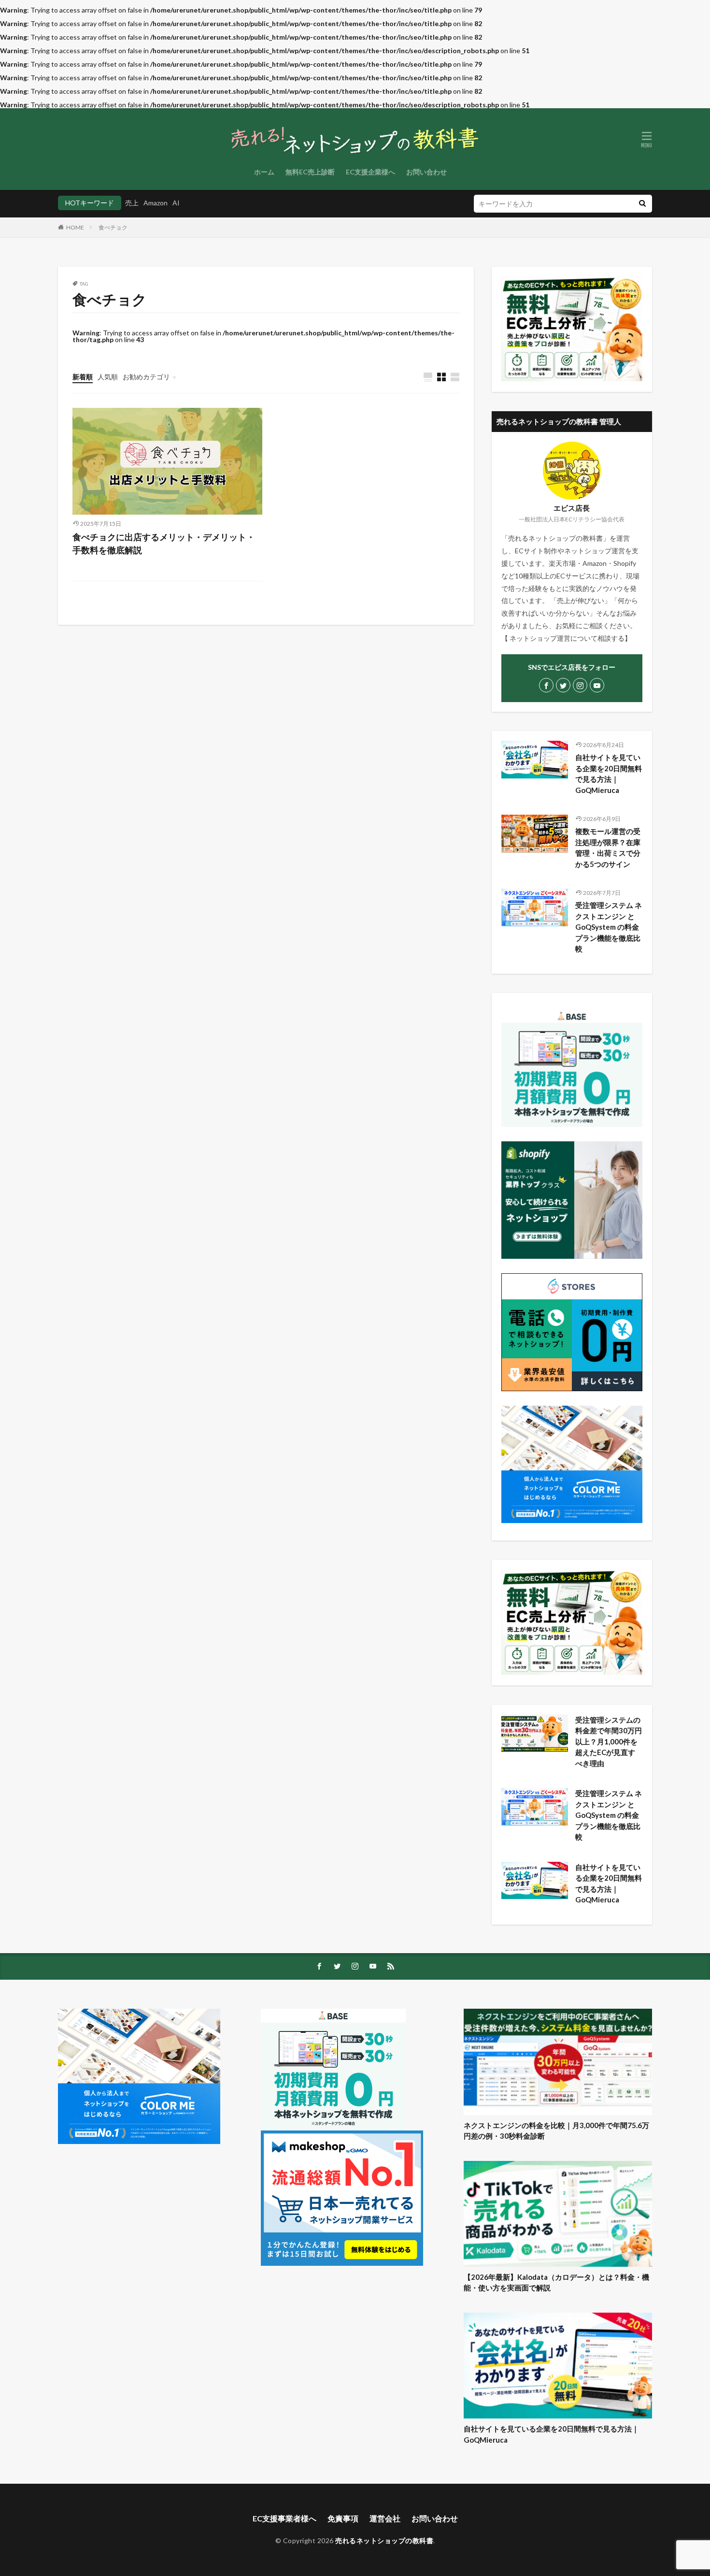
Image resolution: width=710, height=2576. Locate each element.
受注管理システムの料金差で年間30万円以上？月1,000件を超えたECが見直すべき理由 (609, 1741)
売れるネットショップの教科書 (384, 2540)
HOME (75, 227)
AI (176, 203)
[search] (642, 204)
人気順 (108, 377)
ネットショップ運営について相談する (567, 638)
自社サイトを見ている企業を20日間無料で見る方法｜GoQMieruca (609, 774)
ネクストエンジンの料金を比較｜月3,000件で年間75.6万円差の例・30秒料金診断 (556, 2131)
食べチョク (113, 227)
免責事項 (343, 2518)
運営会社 (385, 2518)
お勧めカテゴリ (146, 377)
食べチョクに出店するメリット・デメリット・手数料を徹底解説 (164, 543)
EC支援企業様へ (370, 172)
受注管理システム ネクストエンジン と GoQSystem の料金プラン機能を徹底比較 (609, 927)
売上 (132, 203)
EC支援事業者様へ (284, 2518)
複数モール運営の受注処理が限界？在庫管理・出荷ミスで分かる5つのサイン (608, 848)
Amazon (156, 203)
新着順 (83, 377)
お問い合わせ (426, 172)
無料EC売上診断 (310, 172)
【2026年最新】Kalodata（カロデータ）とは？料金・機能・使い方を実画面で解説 (556, 2282)
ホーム (264, 172)
